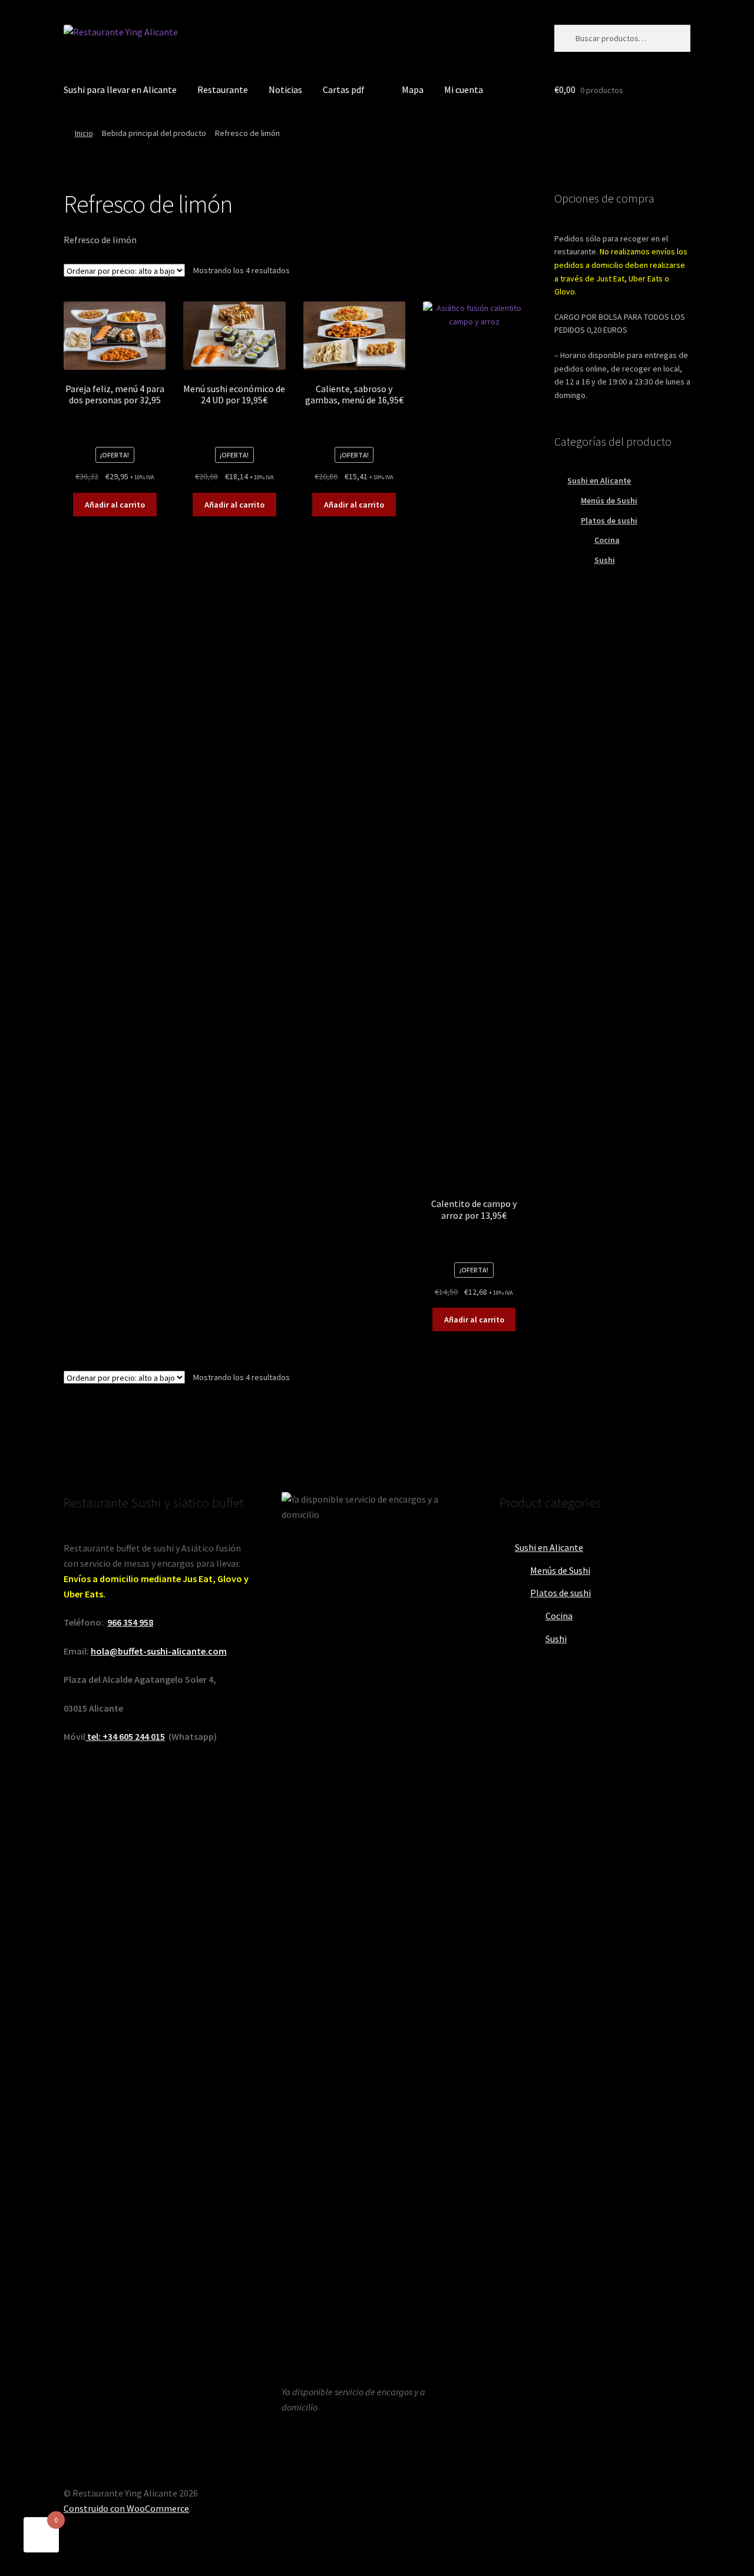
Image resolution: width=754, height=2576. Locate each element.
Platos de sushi (609, 520)
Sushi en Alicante (599, 480)
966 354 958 (130, 1622)
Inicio (84, 133)
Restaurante (223, 89)
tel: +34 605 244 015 (125, 1736)
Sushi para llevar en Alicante (120, 89)
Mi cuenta (464, 89)
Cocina (607, 540)
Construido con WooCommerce (126, 2508)
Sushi (605, 560)
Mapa (413, 89)
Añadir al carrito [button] (115, 505)
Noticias (285, 89)
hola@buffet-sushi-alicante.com (159, 1651)
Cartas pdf (344, 89)
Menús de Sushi (609, 500)
